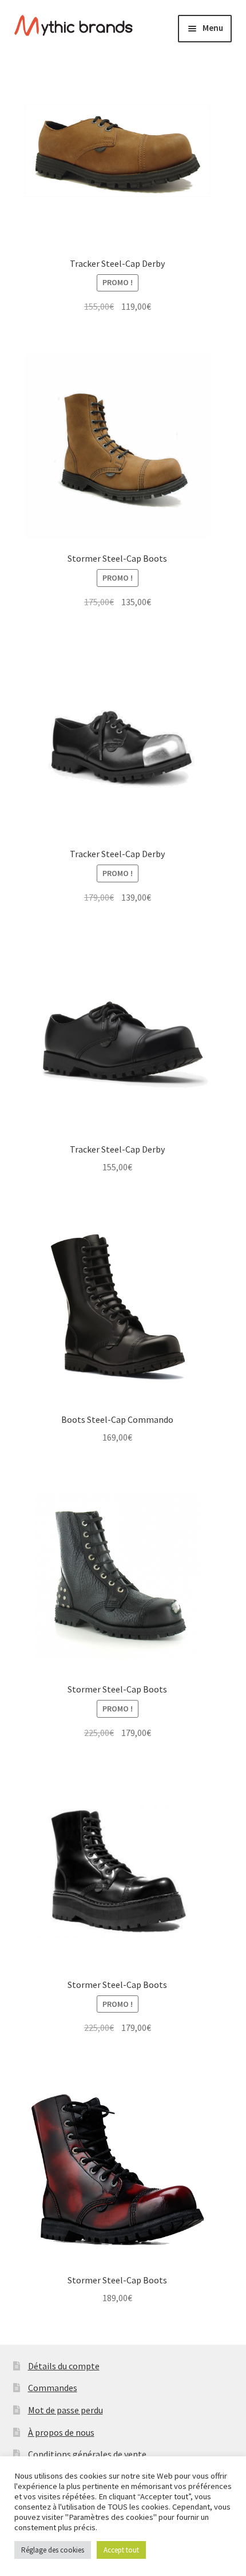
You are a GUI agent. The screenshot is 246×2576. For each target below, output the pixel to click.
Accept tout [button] (121, 2550)
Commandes (53, 2388)
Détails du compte (64, 2366)
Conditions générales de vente (87, 2454)
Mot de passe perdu (66, 2410)
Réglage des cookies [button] (53, 2550)
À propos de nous (61, 2432)
